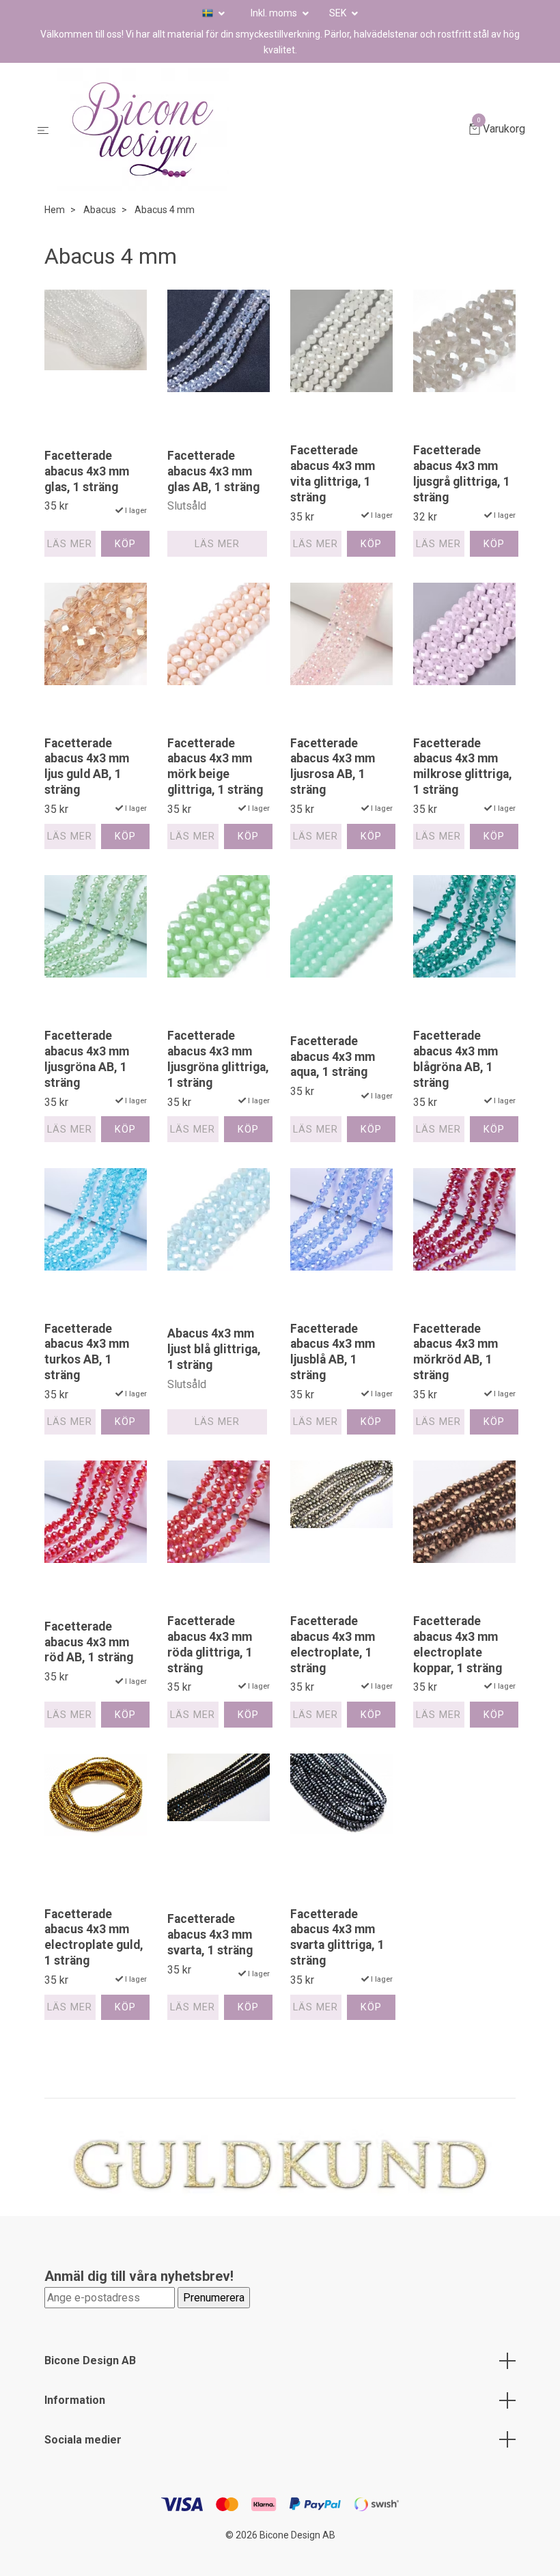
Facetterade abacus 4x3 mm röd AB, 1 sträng (89, 1642)
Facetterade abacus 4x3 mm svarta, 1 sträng (210, 1935)
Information (75, 2400)
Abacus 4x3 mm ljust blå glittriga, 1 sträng (214, 1349)
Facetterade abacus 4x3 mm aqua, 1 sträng (333, 1057)
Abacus (100, 210)
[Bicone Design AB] (262, 130)
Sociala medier (83, 2440)
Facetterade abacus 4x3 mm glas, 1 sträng (87, 471)
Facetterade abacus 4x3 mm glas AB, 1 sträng (213, 471)
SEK (339, 13)
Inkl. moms (275, 13)
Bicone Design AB (90, 2360)
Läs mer (70, 544)
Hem (55, 210)
